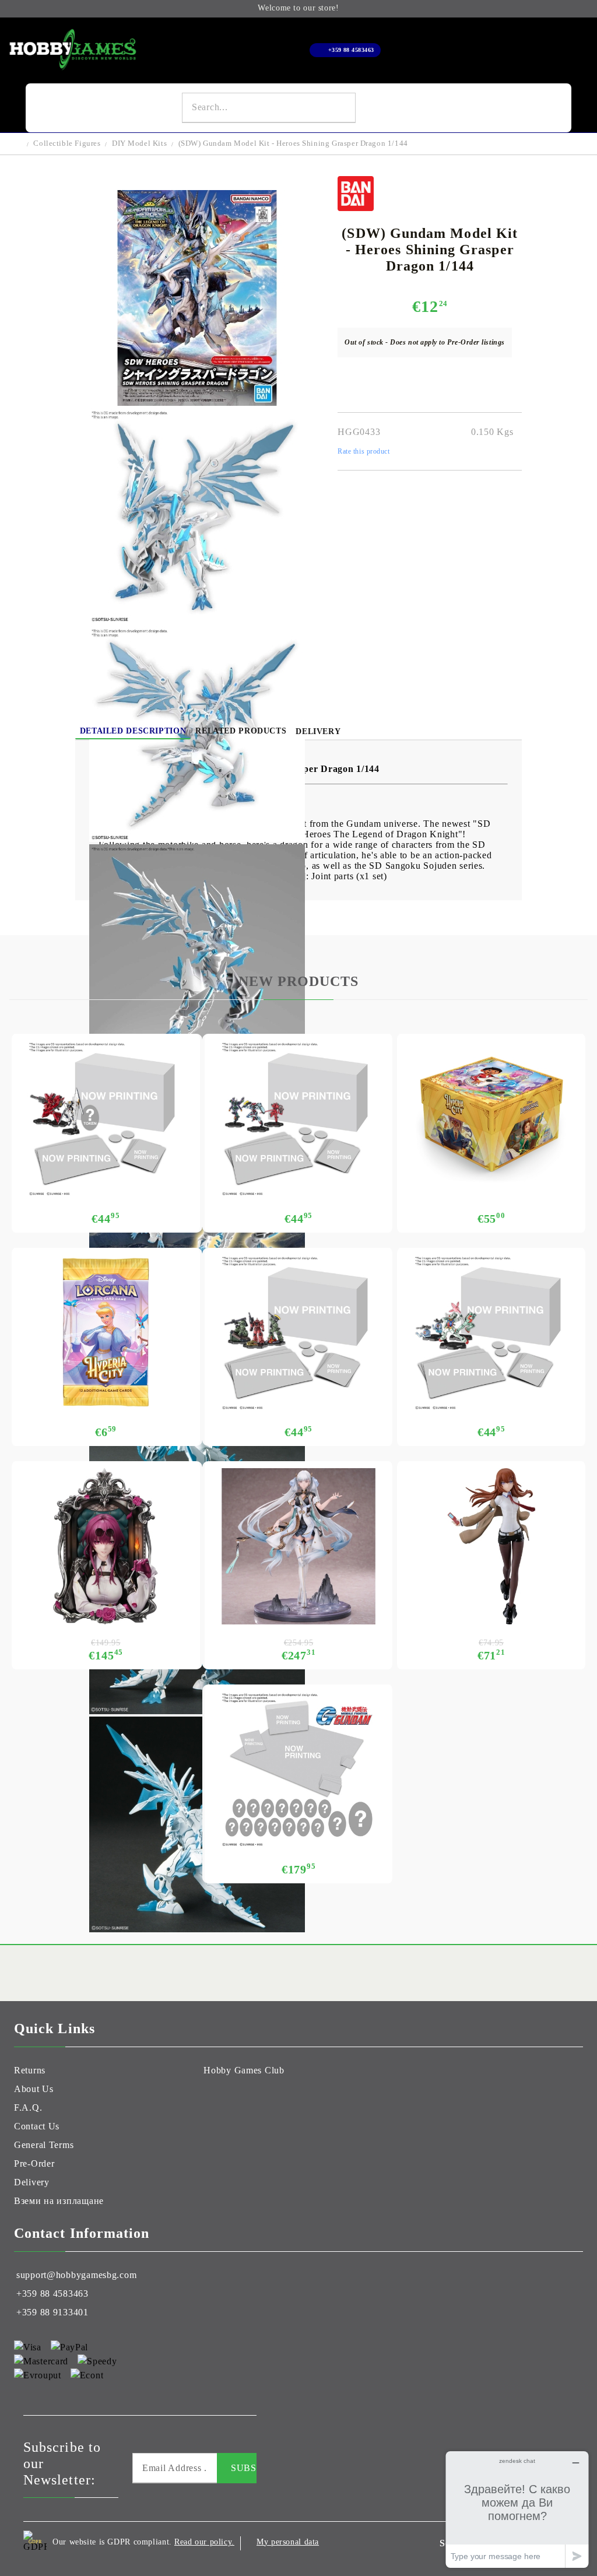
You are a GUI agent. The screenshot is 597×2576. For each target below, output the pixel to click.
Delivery (318, 731)
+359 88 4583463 (351, 50)
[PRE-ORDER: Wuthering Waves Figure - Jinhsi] (299, 1546)
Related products (241, 731)
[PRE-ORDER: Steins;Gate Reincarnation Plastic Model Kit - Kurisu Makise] (491, 1546)
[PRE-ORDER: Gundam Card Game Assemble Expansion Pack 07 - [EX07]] (299, 1119)
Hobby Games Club (244, 2070)
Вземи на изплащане (59, 2201)
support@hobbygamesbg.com (76, 2275)
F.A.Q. (28, 2108)
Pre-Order (34, 2163)
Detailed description (133, 731)
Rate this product (364, 451)
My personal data (288, 2542)
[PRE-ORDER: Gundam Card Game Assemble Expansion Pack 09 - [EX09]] (491, 1333)
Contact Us (37, 2126)
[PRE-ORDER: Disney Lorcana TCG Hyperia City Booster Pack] (106, 1333)
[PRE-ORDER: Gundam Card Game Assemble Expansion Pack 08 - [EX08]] (106, 1119)
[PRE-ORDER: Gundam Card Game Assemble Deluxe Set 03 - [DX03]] (299, 1770)
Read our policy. (204, 2542)
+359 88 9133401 (52, 2312)
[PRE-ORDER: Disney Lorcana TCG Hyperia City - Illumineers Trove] (491, 1119)
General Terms (44, 2145)
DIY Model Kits (139, 143)
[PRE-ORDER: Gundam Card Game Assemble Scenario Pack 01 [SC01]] (299, 1333)
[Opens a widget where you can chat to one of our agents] (517, 2509)
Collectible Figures (67, 143)
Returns (30, 2070)
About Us (34, 2089)
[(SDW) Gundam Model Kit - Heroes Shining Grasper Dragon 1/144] (197, 403)
